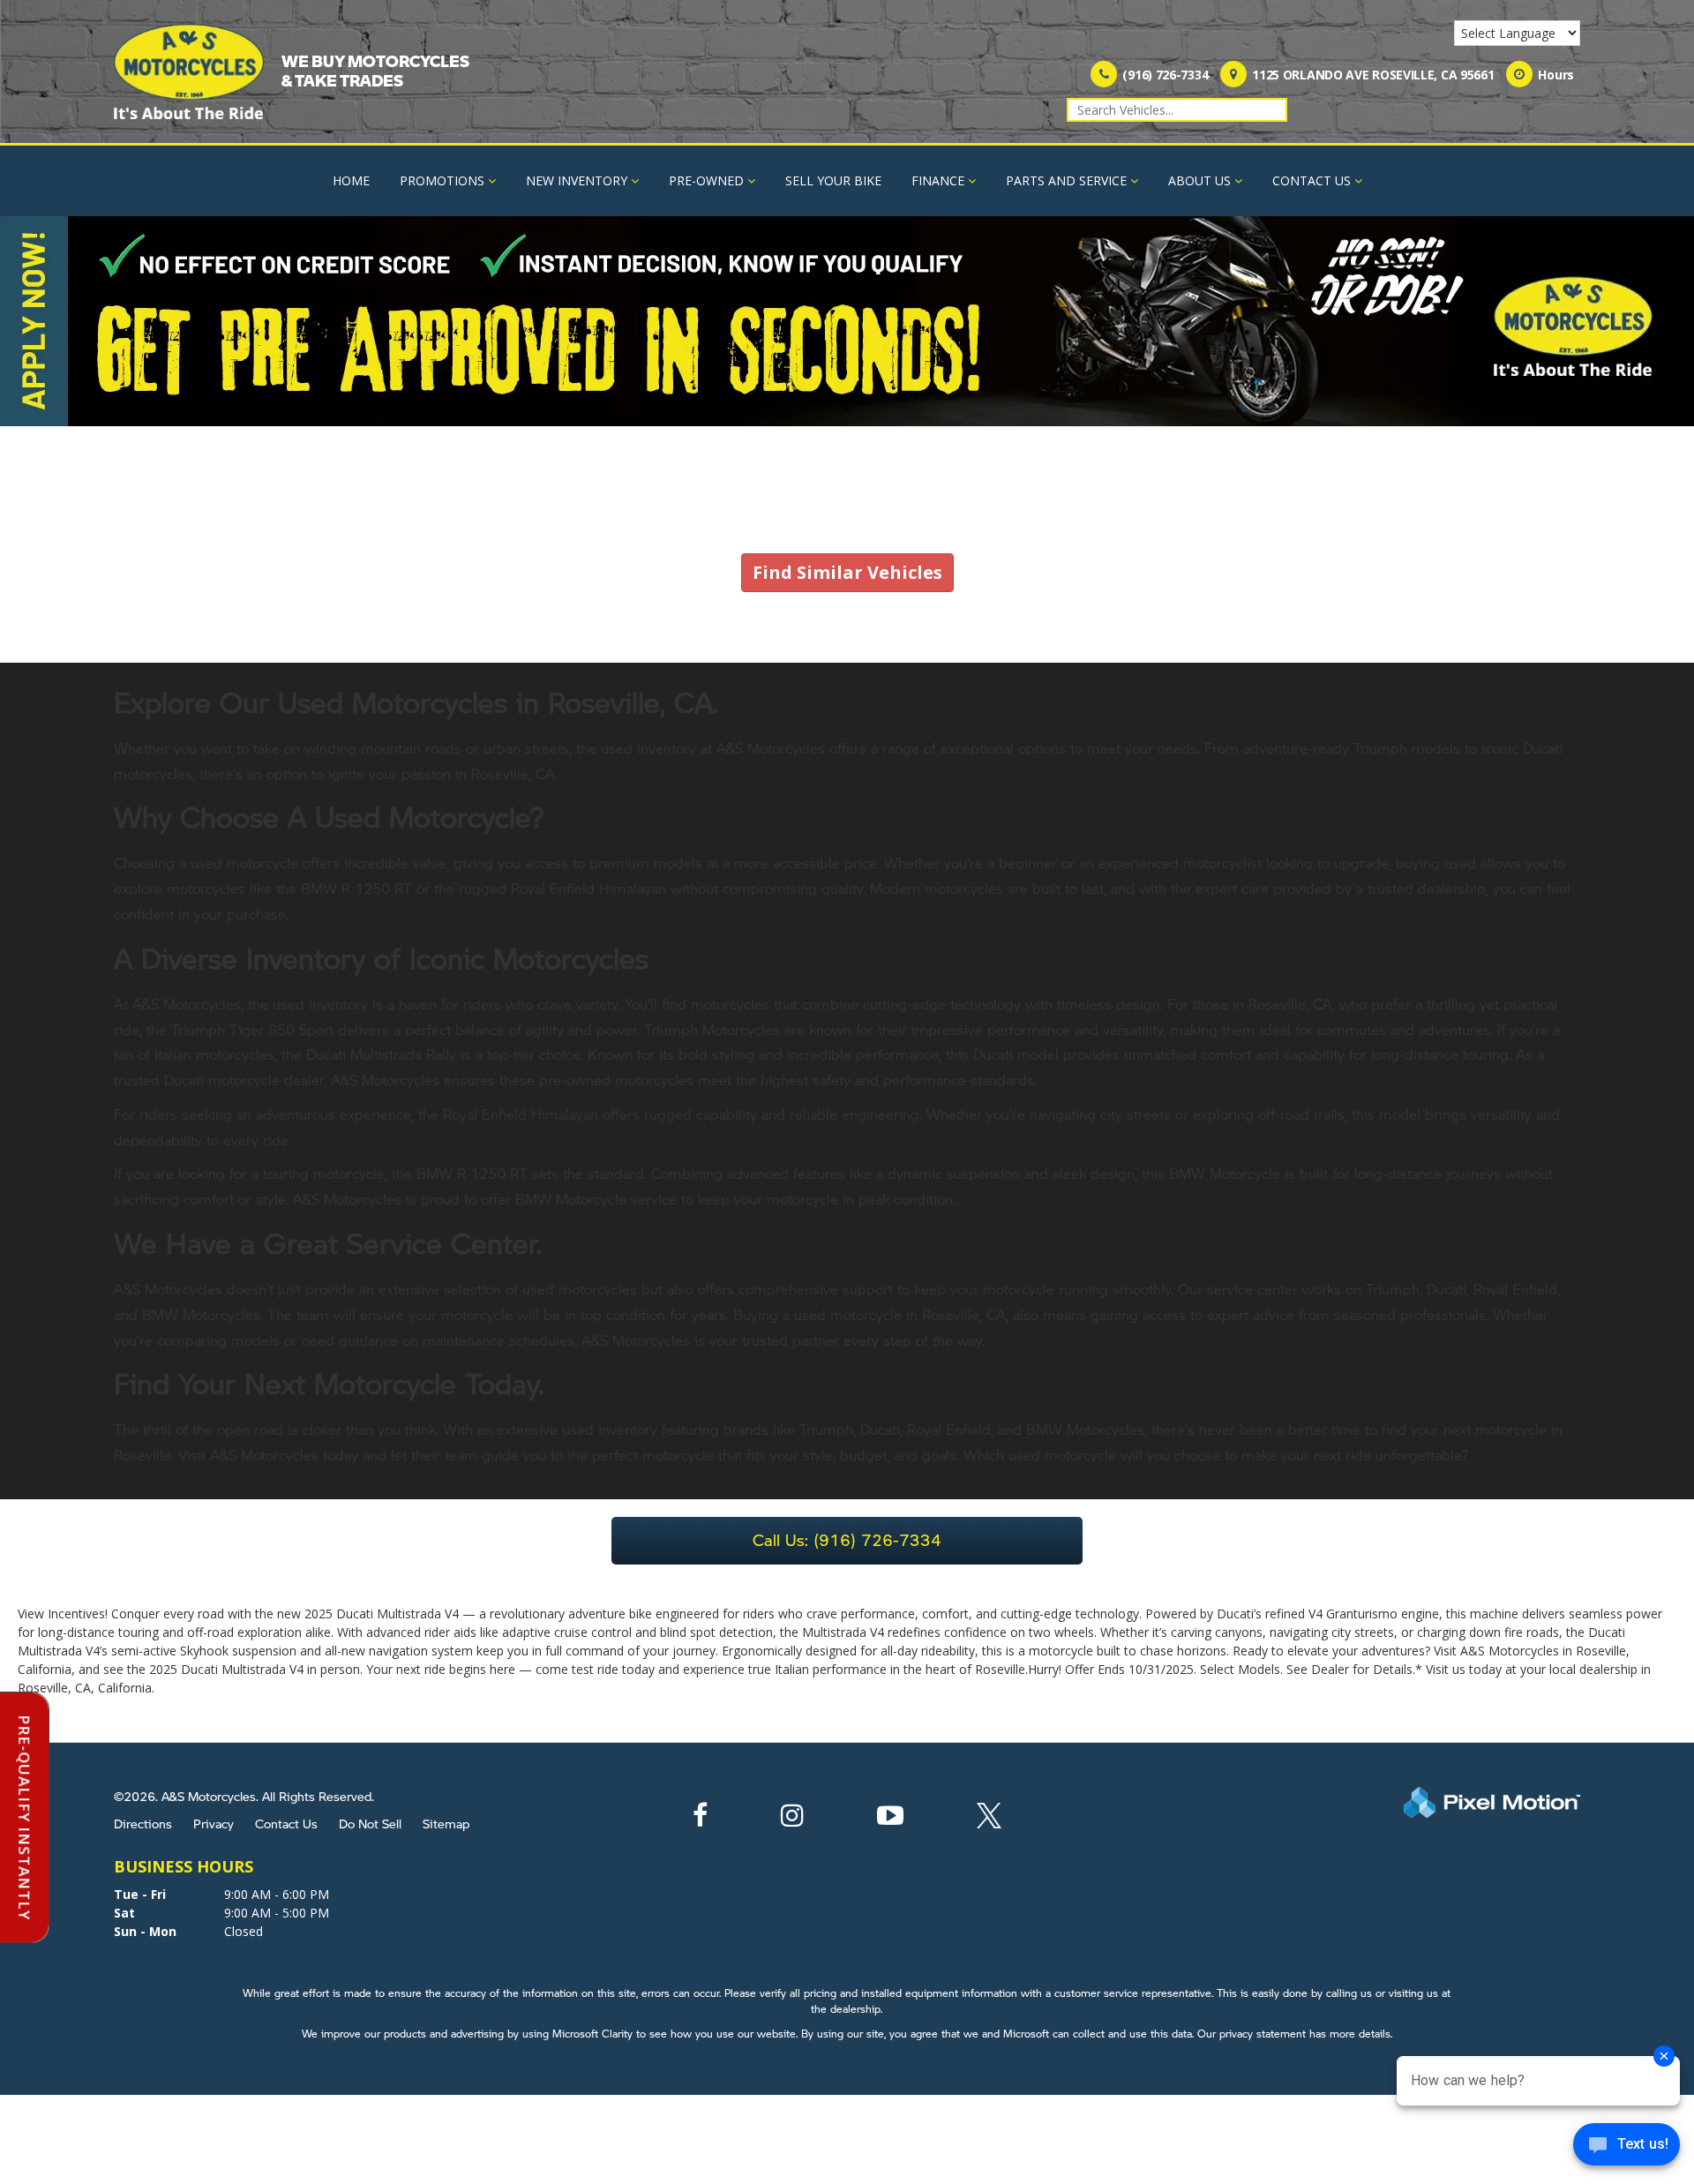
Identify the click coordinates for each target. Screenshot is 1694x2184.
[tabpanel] (847, 321)
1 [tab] (847, 408)
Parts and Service (1066, 180)
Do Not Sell (370, 1823)
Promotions (442, 180)
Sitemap (446, 1823)
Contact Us (1312, 180)
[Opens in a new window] (700, 1820)
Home (351, 180)
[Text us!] (1627, 2148)
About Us (1199, 180)
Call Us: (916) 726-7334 (847, 1539)
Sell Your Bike (833, 180)
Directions (143, 1823)
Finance (938, 180)
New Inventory (577, 180)
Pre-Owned (706, 180)
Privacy (214, 1823)
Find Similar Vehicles (847, 572)
